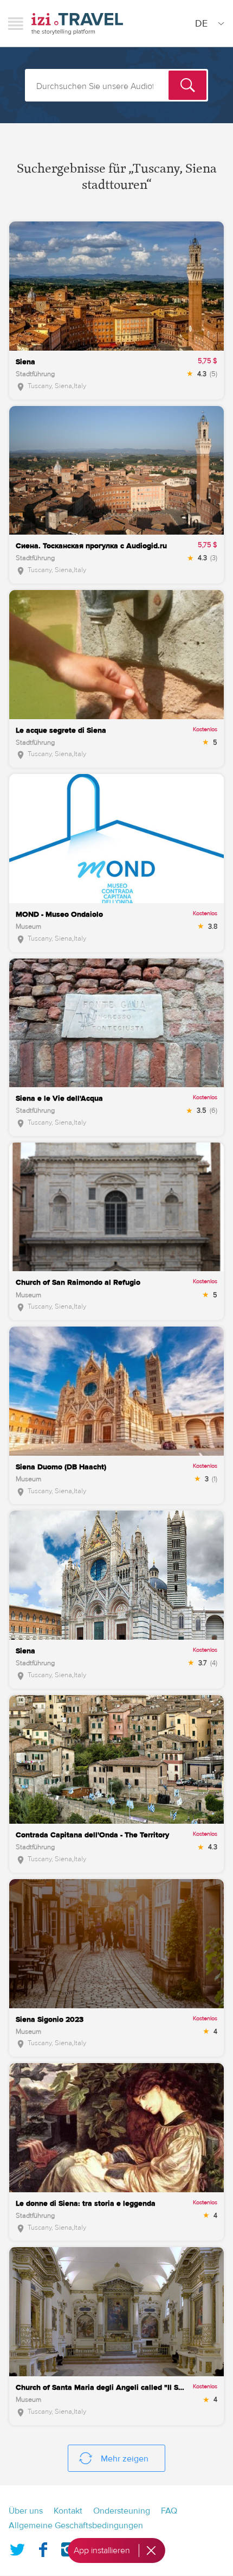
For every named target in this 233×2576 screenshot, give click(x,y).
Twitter (17, 2547)
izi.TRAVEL (77, 24)
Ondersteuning (122, 2511)
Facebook (43, 2547)
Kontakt (68, 2511)
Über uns (26, 2511)
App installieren (102, 2550)
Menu (16, 23)
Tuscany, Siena (50, 386)
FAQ (169, 2511)
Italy (80, 386)
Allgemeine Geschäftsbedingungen (76, 2526)
